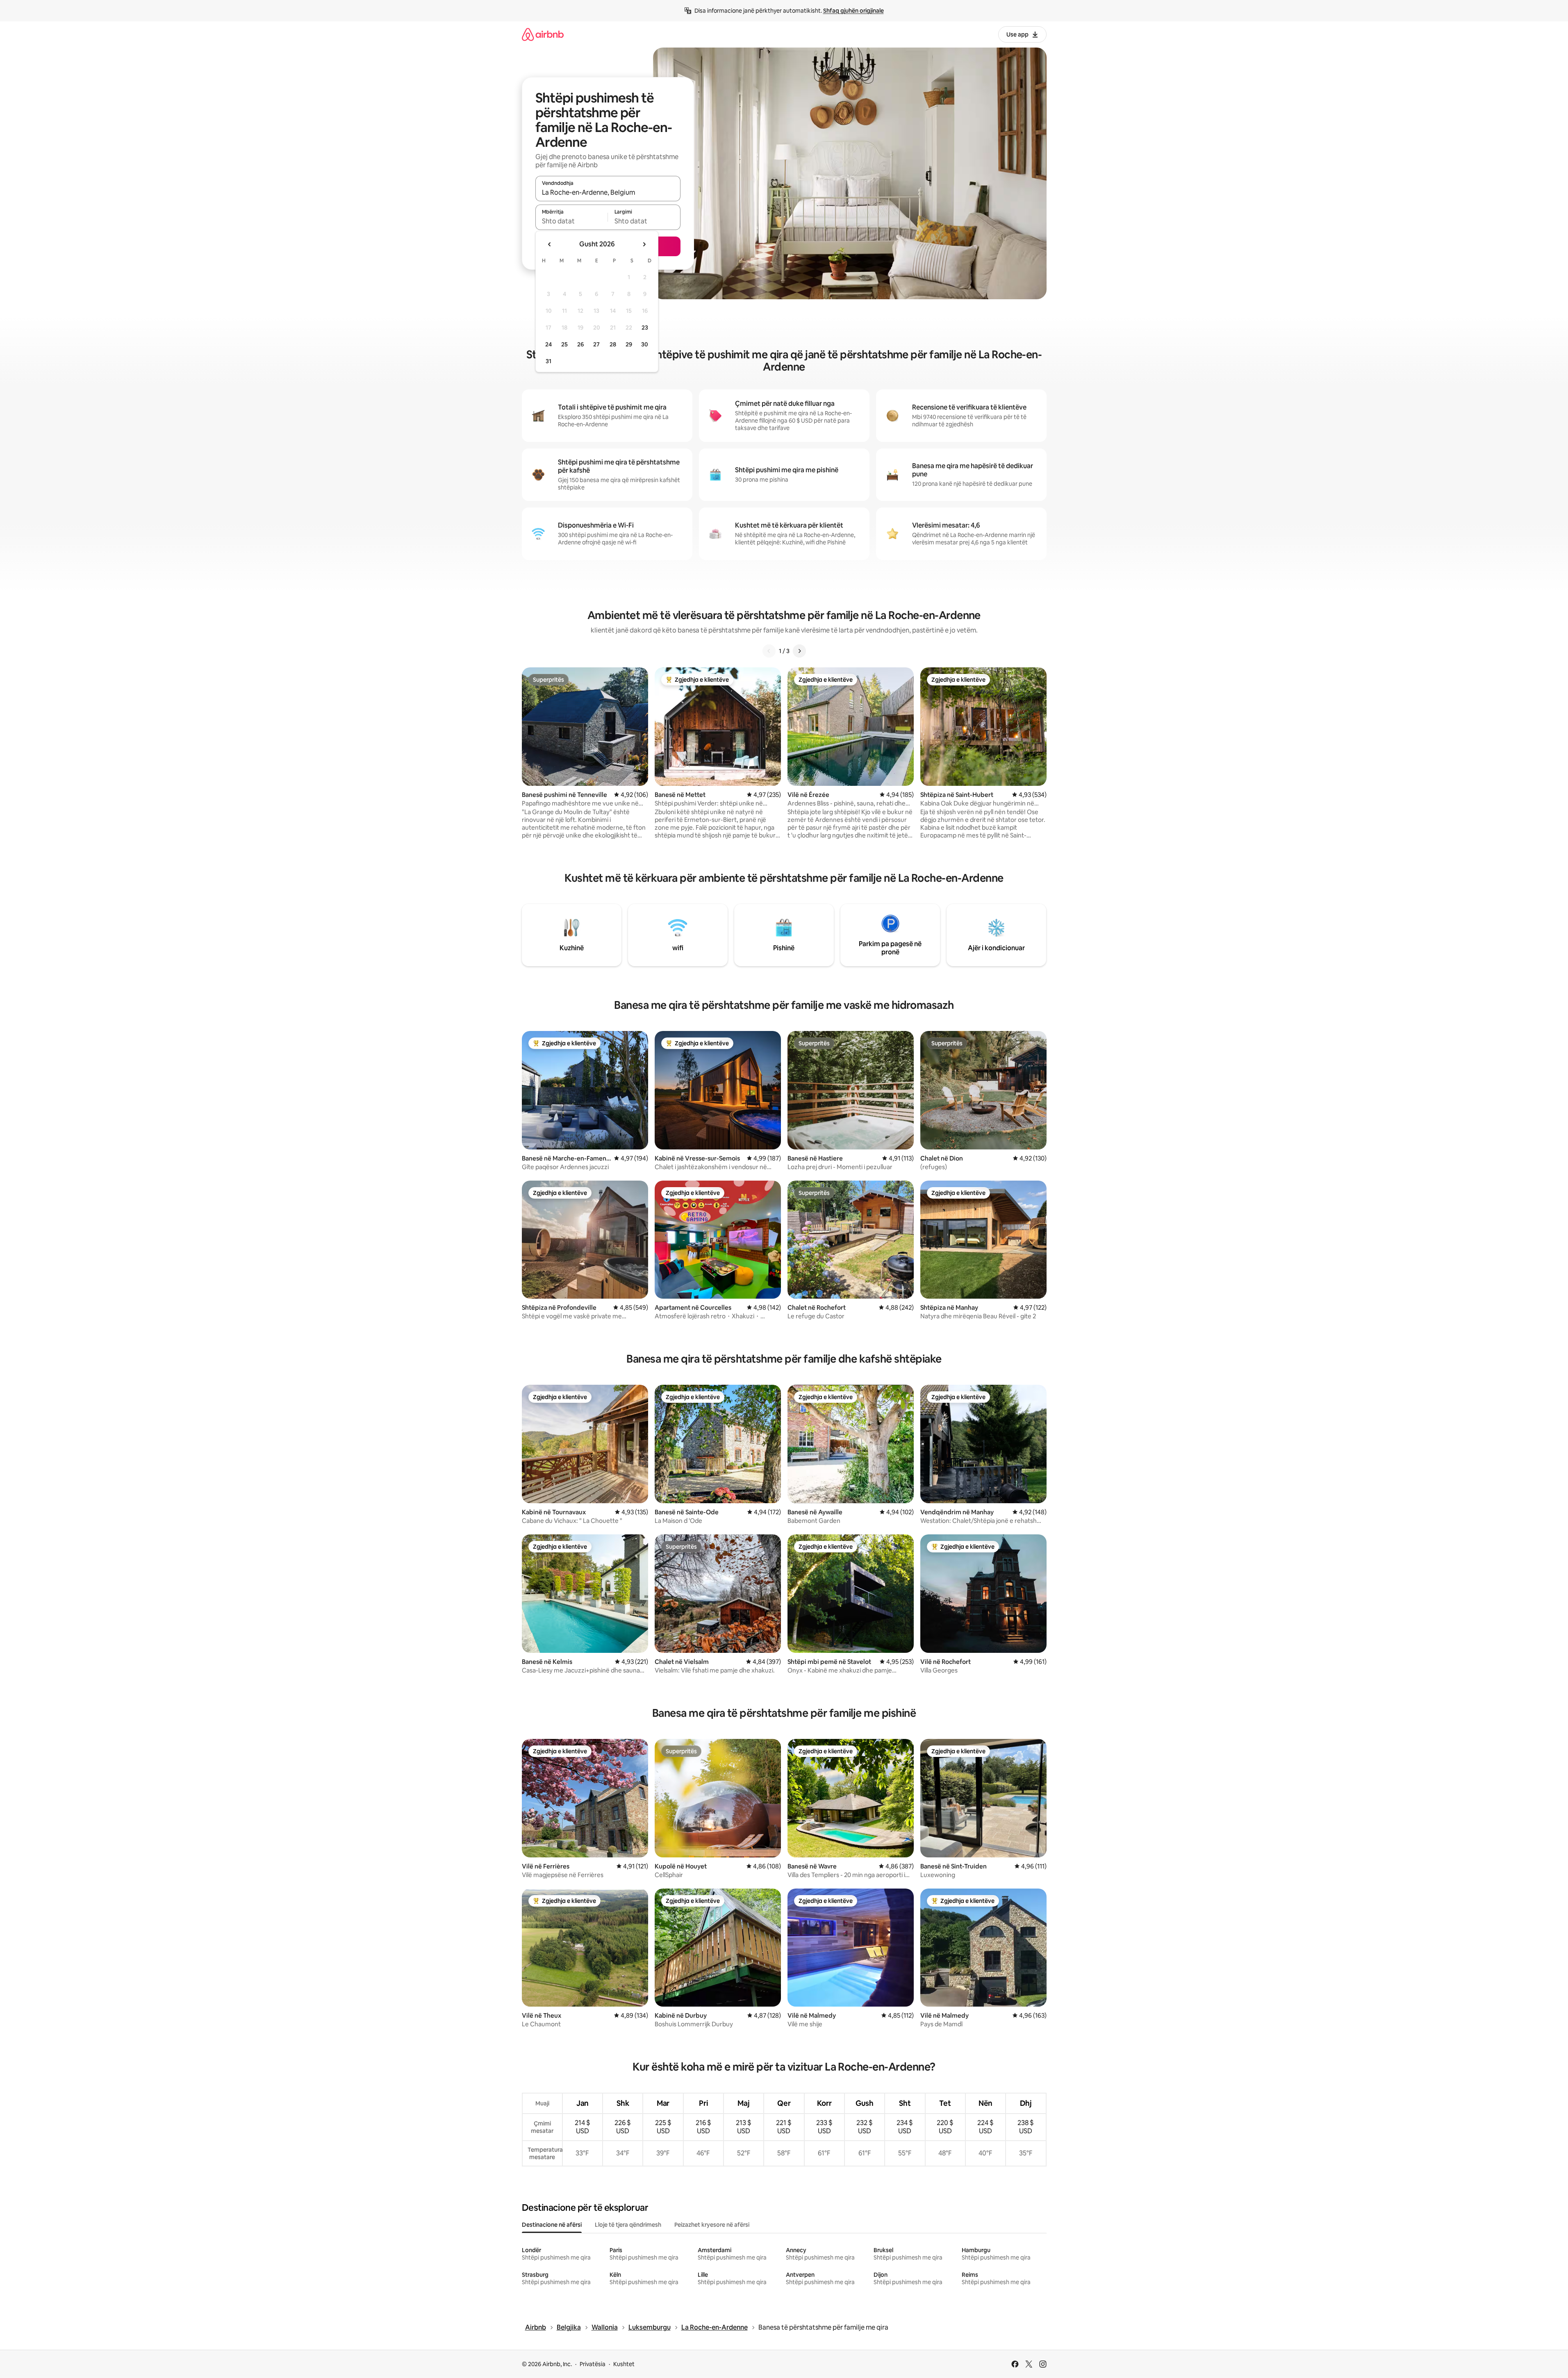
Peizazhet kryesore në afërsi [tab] (712, 2225)
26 (580, 344)
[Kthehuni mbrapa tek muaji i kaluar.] (550, 244)
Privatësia (593, 2364)
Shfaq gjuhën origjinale (853, 11)
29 (629, 344)
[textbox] (572, 221)
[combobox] (608, 192)
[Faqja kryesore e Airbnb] (543, 34)
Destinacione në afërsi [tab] (552, 2225)
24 (548, 344)
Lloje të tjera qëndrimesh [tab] (628, 2225)
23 (645, 328)
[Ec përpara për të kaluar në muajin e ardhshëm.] (644, 244)
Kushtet (624, 2364)
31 (548, 361)
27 (596, 344)
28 (613, 344)
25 (564, 344)
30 (645, 344)
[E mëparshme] (769, 651)
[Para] (799, 651)
